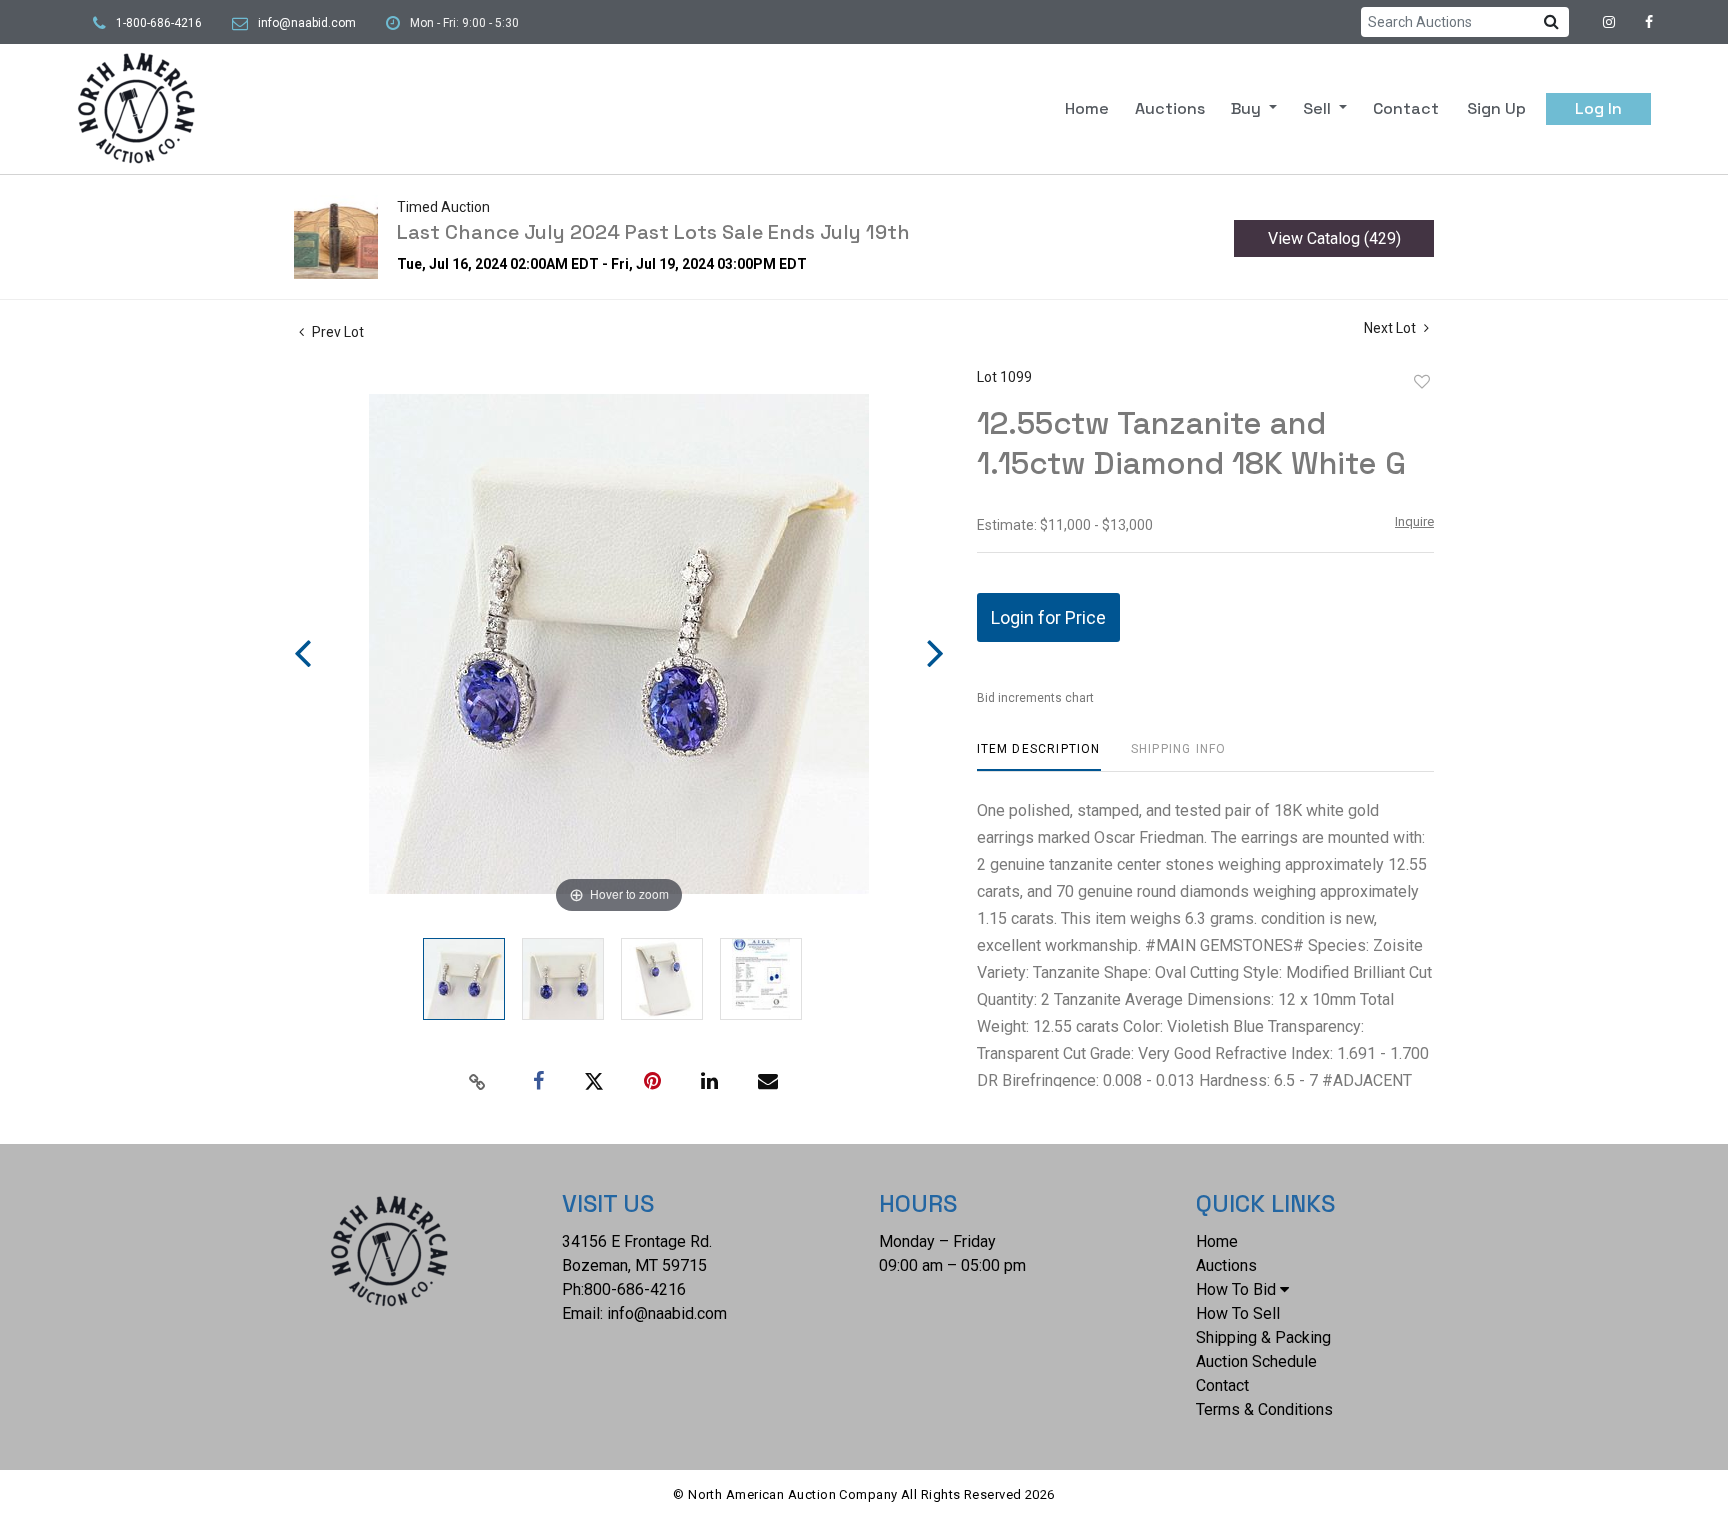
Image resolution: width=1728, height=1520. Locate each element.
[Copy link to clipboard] (478, 1082)
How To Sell (1238, 1313)
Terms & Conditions (1264, 1409)
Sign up (1496, 108)
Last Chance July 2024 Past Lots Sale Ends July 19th (653, 232)
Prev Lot (336, 332)
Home (1087, 108)
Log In (1598, 108)
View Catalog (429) (1334, 238)
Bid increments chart (1035, 698)
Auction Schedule (1256, 1361)
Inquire (1414, 521)
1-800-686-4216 (159, 23)
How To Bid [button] (1236, 1289)
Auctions (1170, 108)
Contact (1406, 108)
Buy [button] (1248, 108)
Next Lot (1391, 328)
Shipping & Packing (1263, 1337)
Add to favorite (1422, 382)
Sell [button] (1319, 108)
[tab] (1039, 756)
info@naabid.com (307, 23)
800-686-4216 (635, 1289)
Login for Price (1048, 617)
